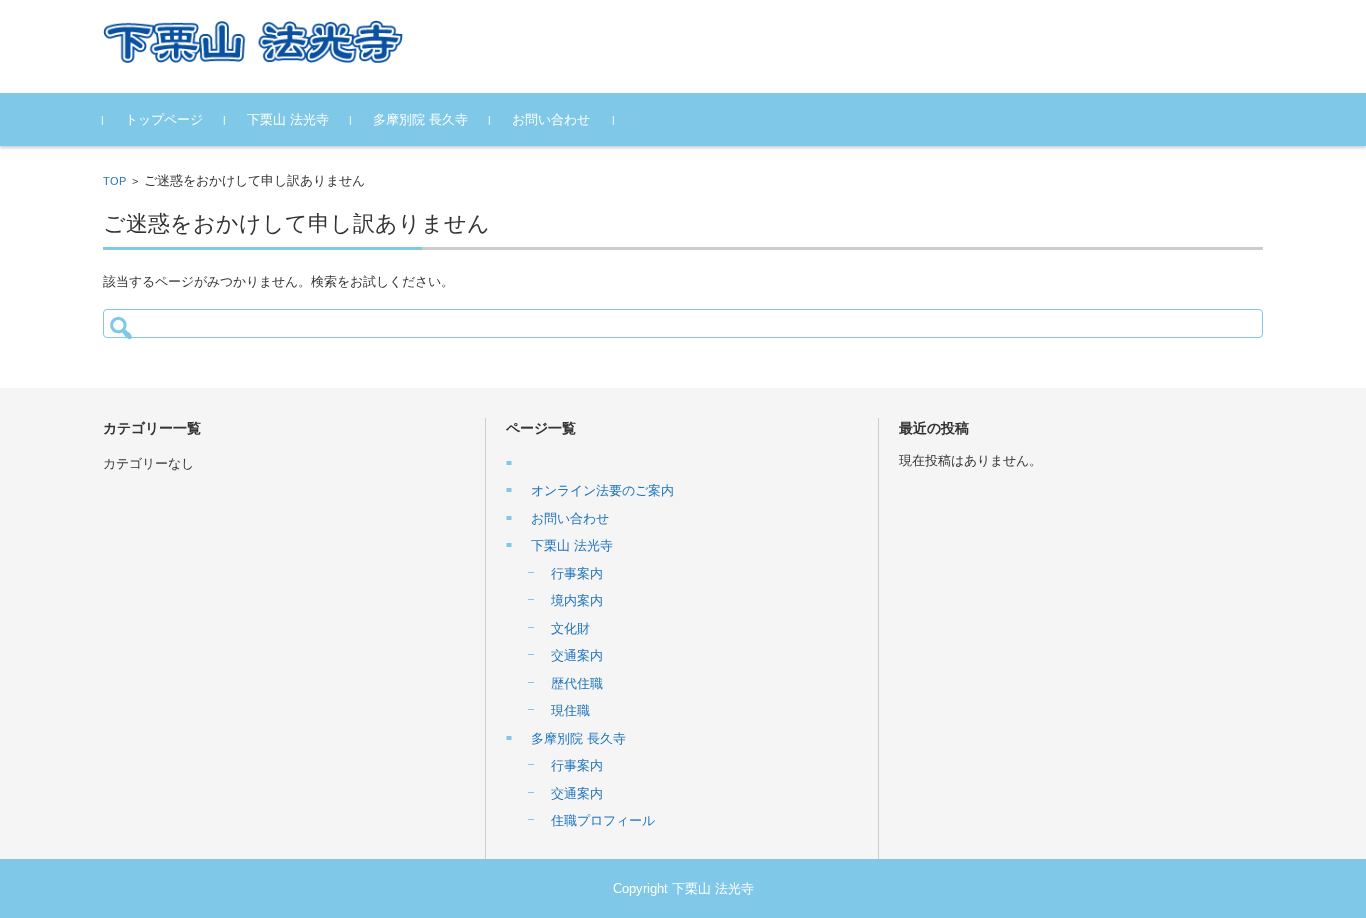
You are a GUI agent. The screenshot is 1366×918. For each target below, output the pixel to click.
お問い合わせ (551, 119)
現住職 (570, 710)
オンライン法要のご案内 (602, 490)
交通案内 (577, 655)
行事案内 (577, 573)
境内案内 (577, 600)
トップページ (164, 119)
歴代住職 (577, 683)
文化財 (570, 628)
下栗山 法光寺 (288, 119)
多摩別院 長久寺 (420, 119)
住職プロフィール (603, 820)
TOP (114, 181)
